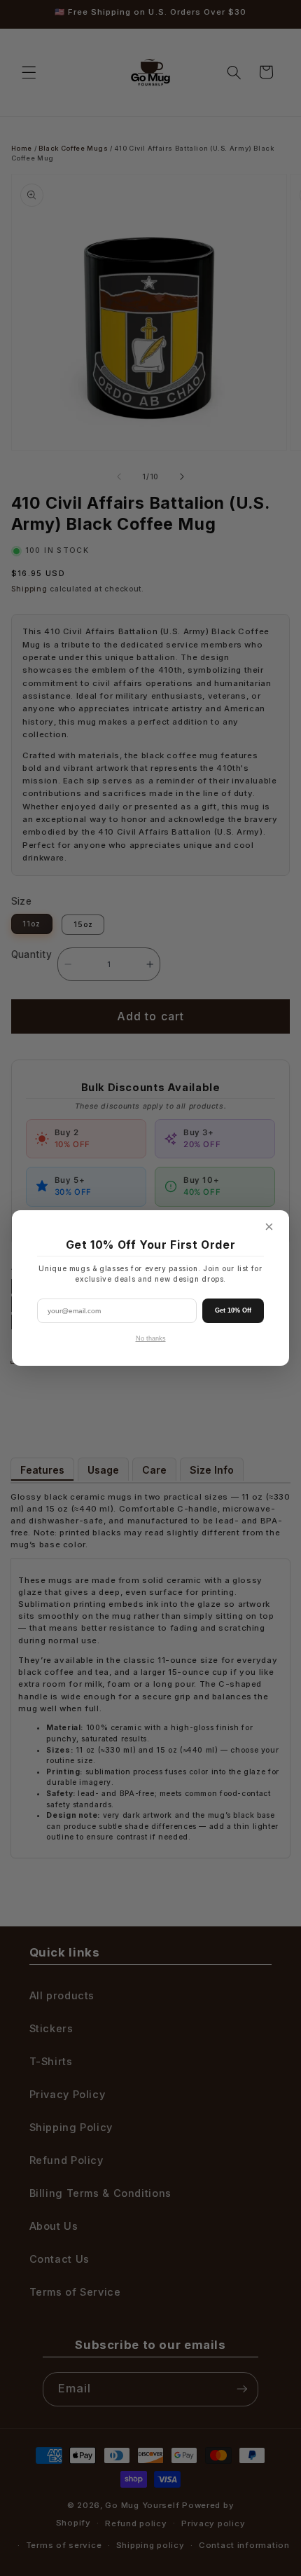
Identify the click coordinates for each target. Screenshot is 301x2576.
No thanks (151, 1338)
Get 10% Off (233, 1310)
